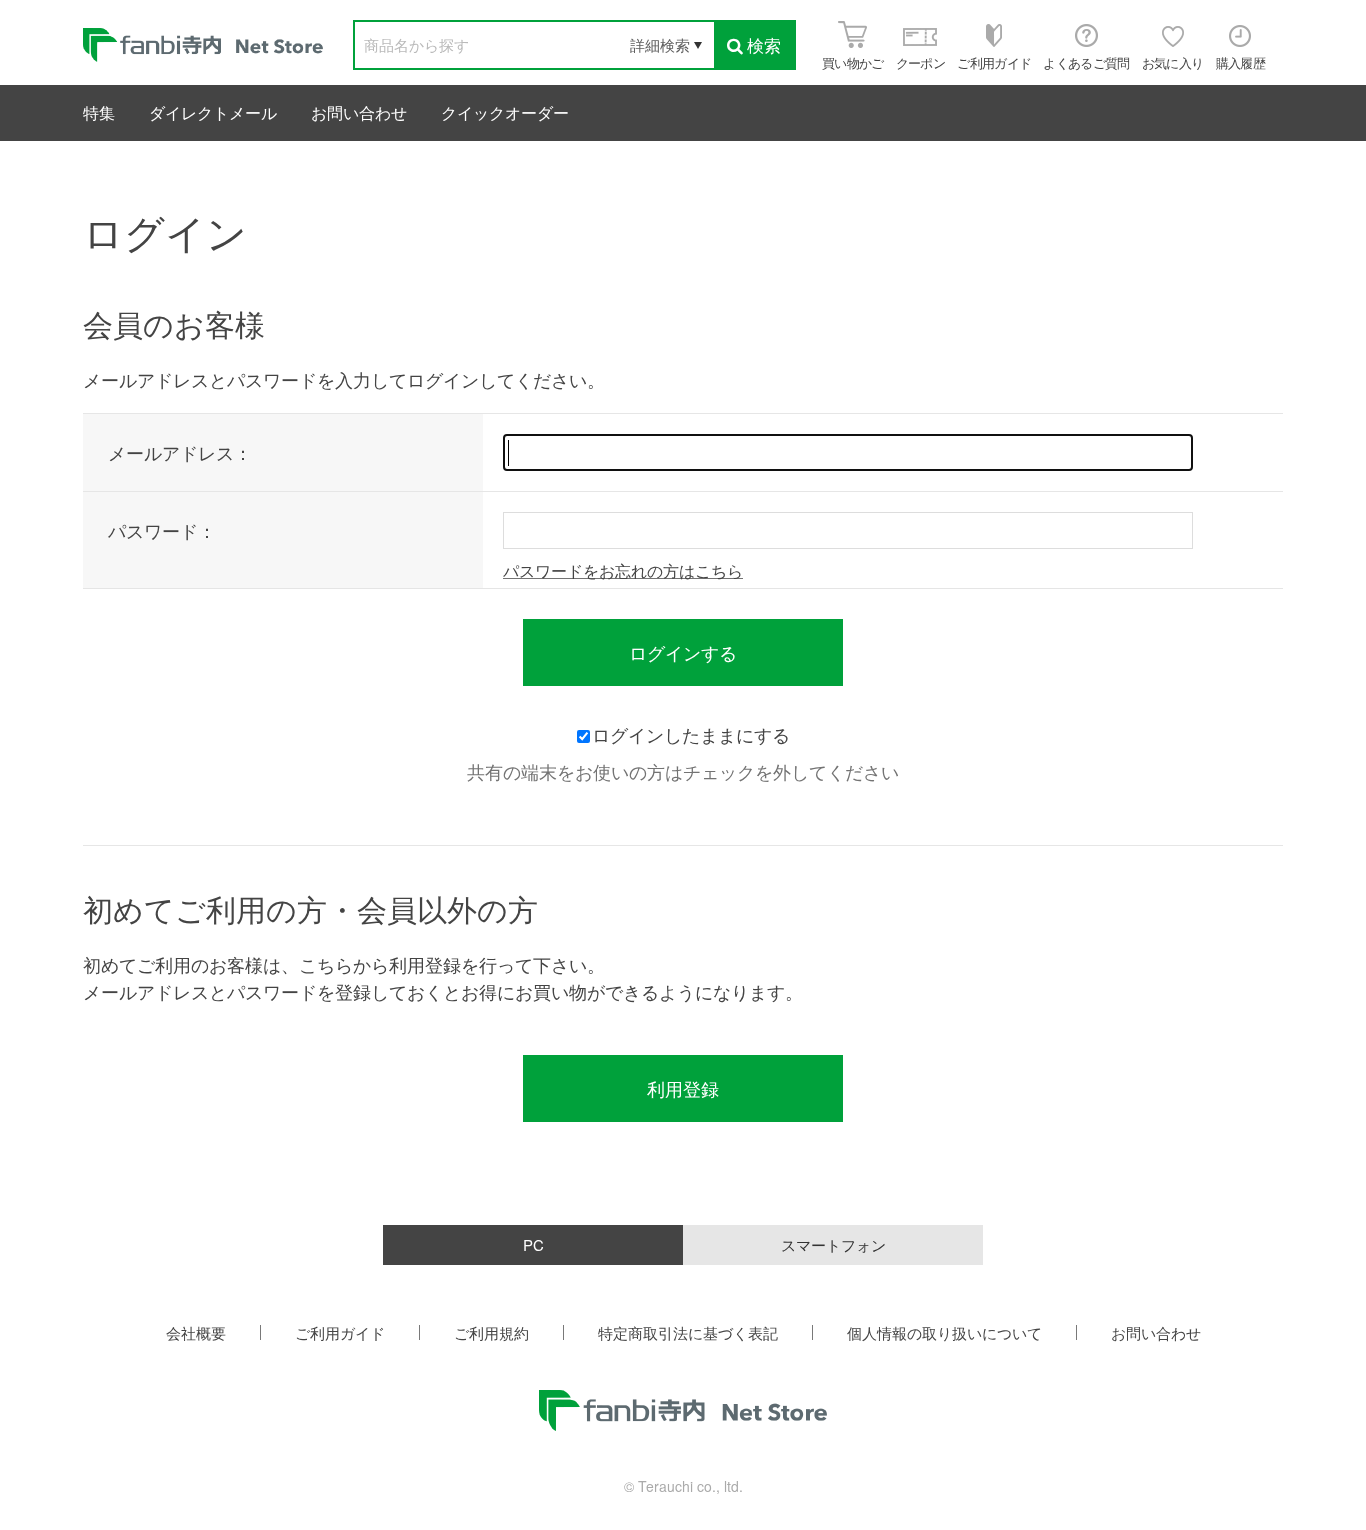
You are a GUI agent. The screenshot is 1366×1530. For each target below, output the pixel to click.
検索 (764, 44)
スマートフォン (833, 1244)
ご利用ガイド (340, 1332)
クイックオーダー (505, 112)
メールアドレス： (180, 452)
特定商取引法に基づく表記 (688, 1332)
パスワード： (162, 530)
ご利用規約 (491, 1332)
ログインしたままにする (691, 734)
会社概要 (196, 1332)
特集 (99, 112)
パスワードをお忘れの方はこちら (623, 570)
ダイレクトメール (213, 112)
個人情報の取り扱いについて (944, 1332)
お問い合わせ (359, 112)
